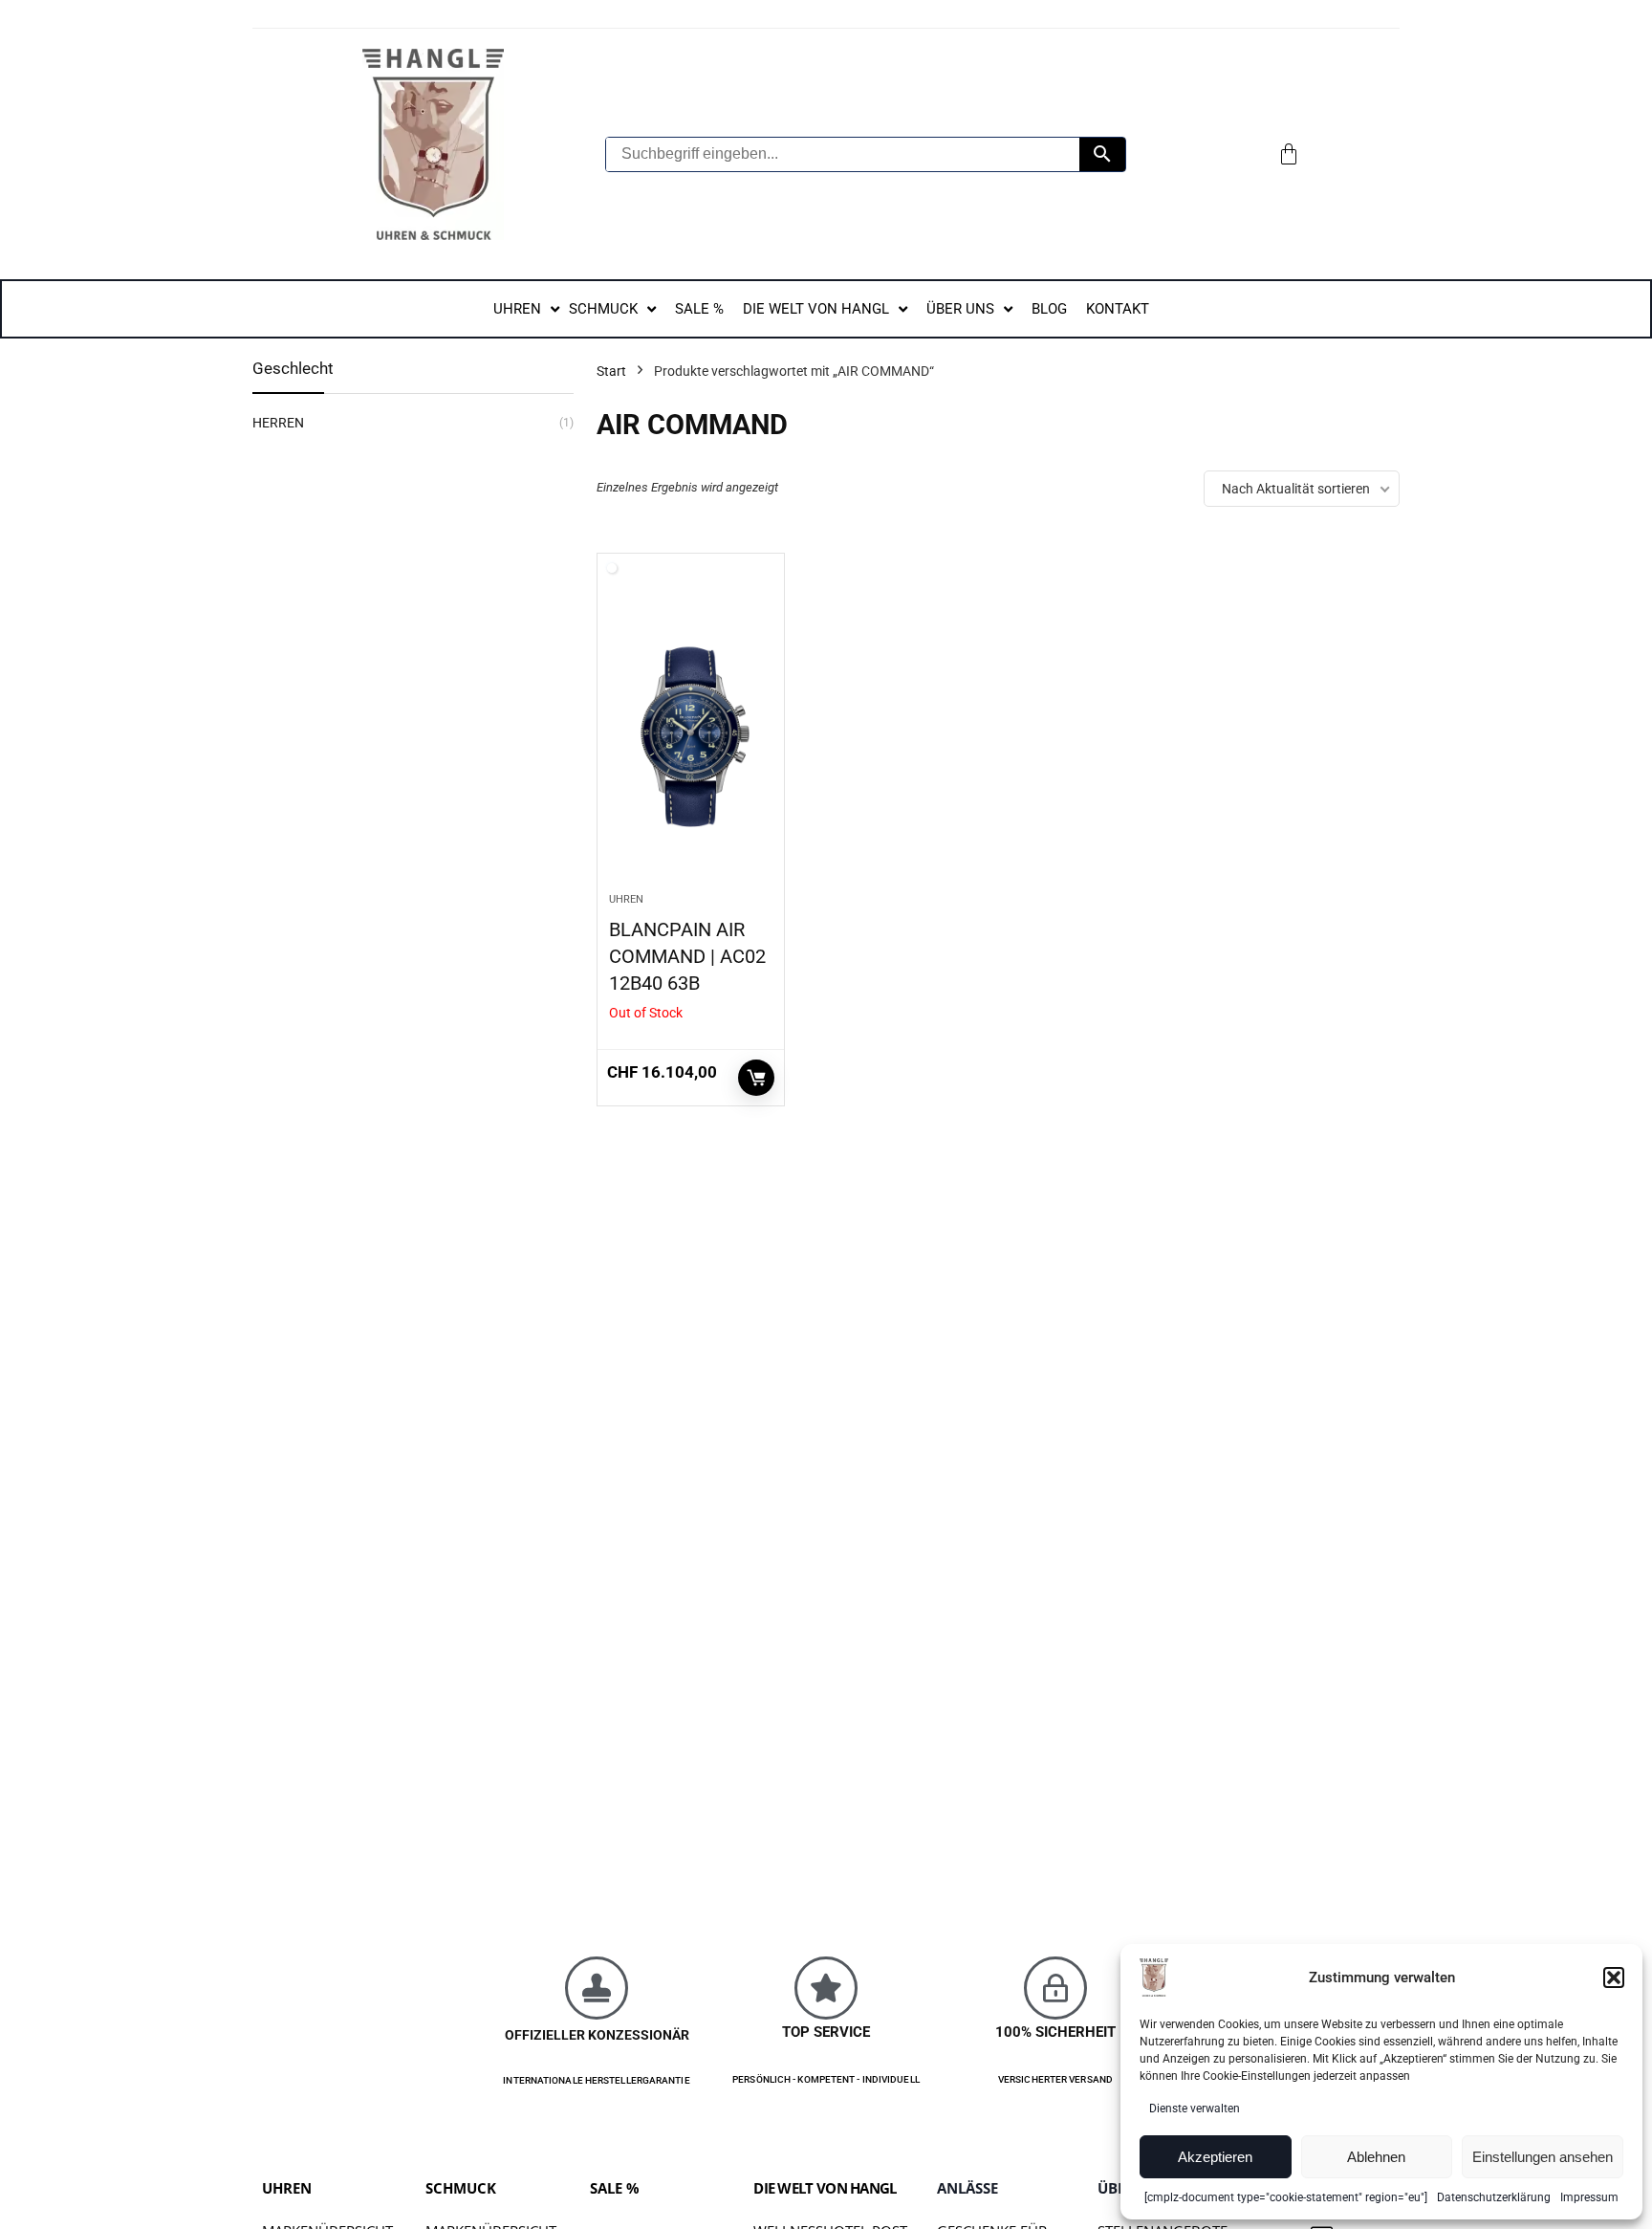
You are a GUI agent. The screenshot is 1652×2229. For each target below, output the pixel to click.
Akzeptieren (1215, 2157)
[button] (1614, 1978)
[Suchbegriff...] (1102, 154)
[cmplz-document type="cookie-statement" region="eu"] (1286, 2197)
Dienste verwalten (1195, 2109)
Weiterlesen (756, 1078)
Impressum (1589, 2197)
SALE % (615, 2188)
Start (611, 371)
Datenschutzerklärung (1494, 2197)
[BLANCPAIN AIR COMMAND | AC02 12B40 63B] (691, 732)
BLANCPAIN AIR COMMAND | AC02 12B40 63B (687, 956)
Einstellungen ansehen (1543, 2157)
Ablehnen (1376, 2157)
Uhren (626, 899)
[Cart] (1289, 154)
